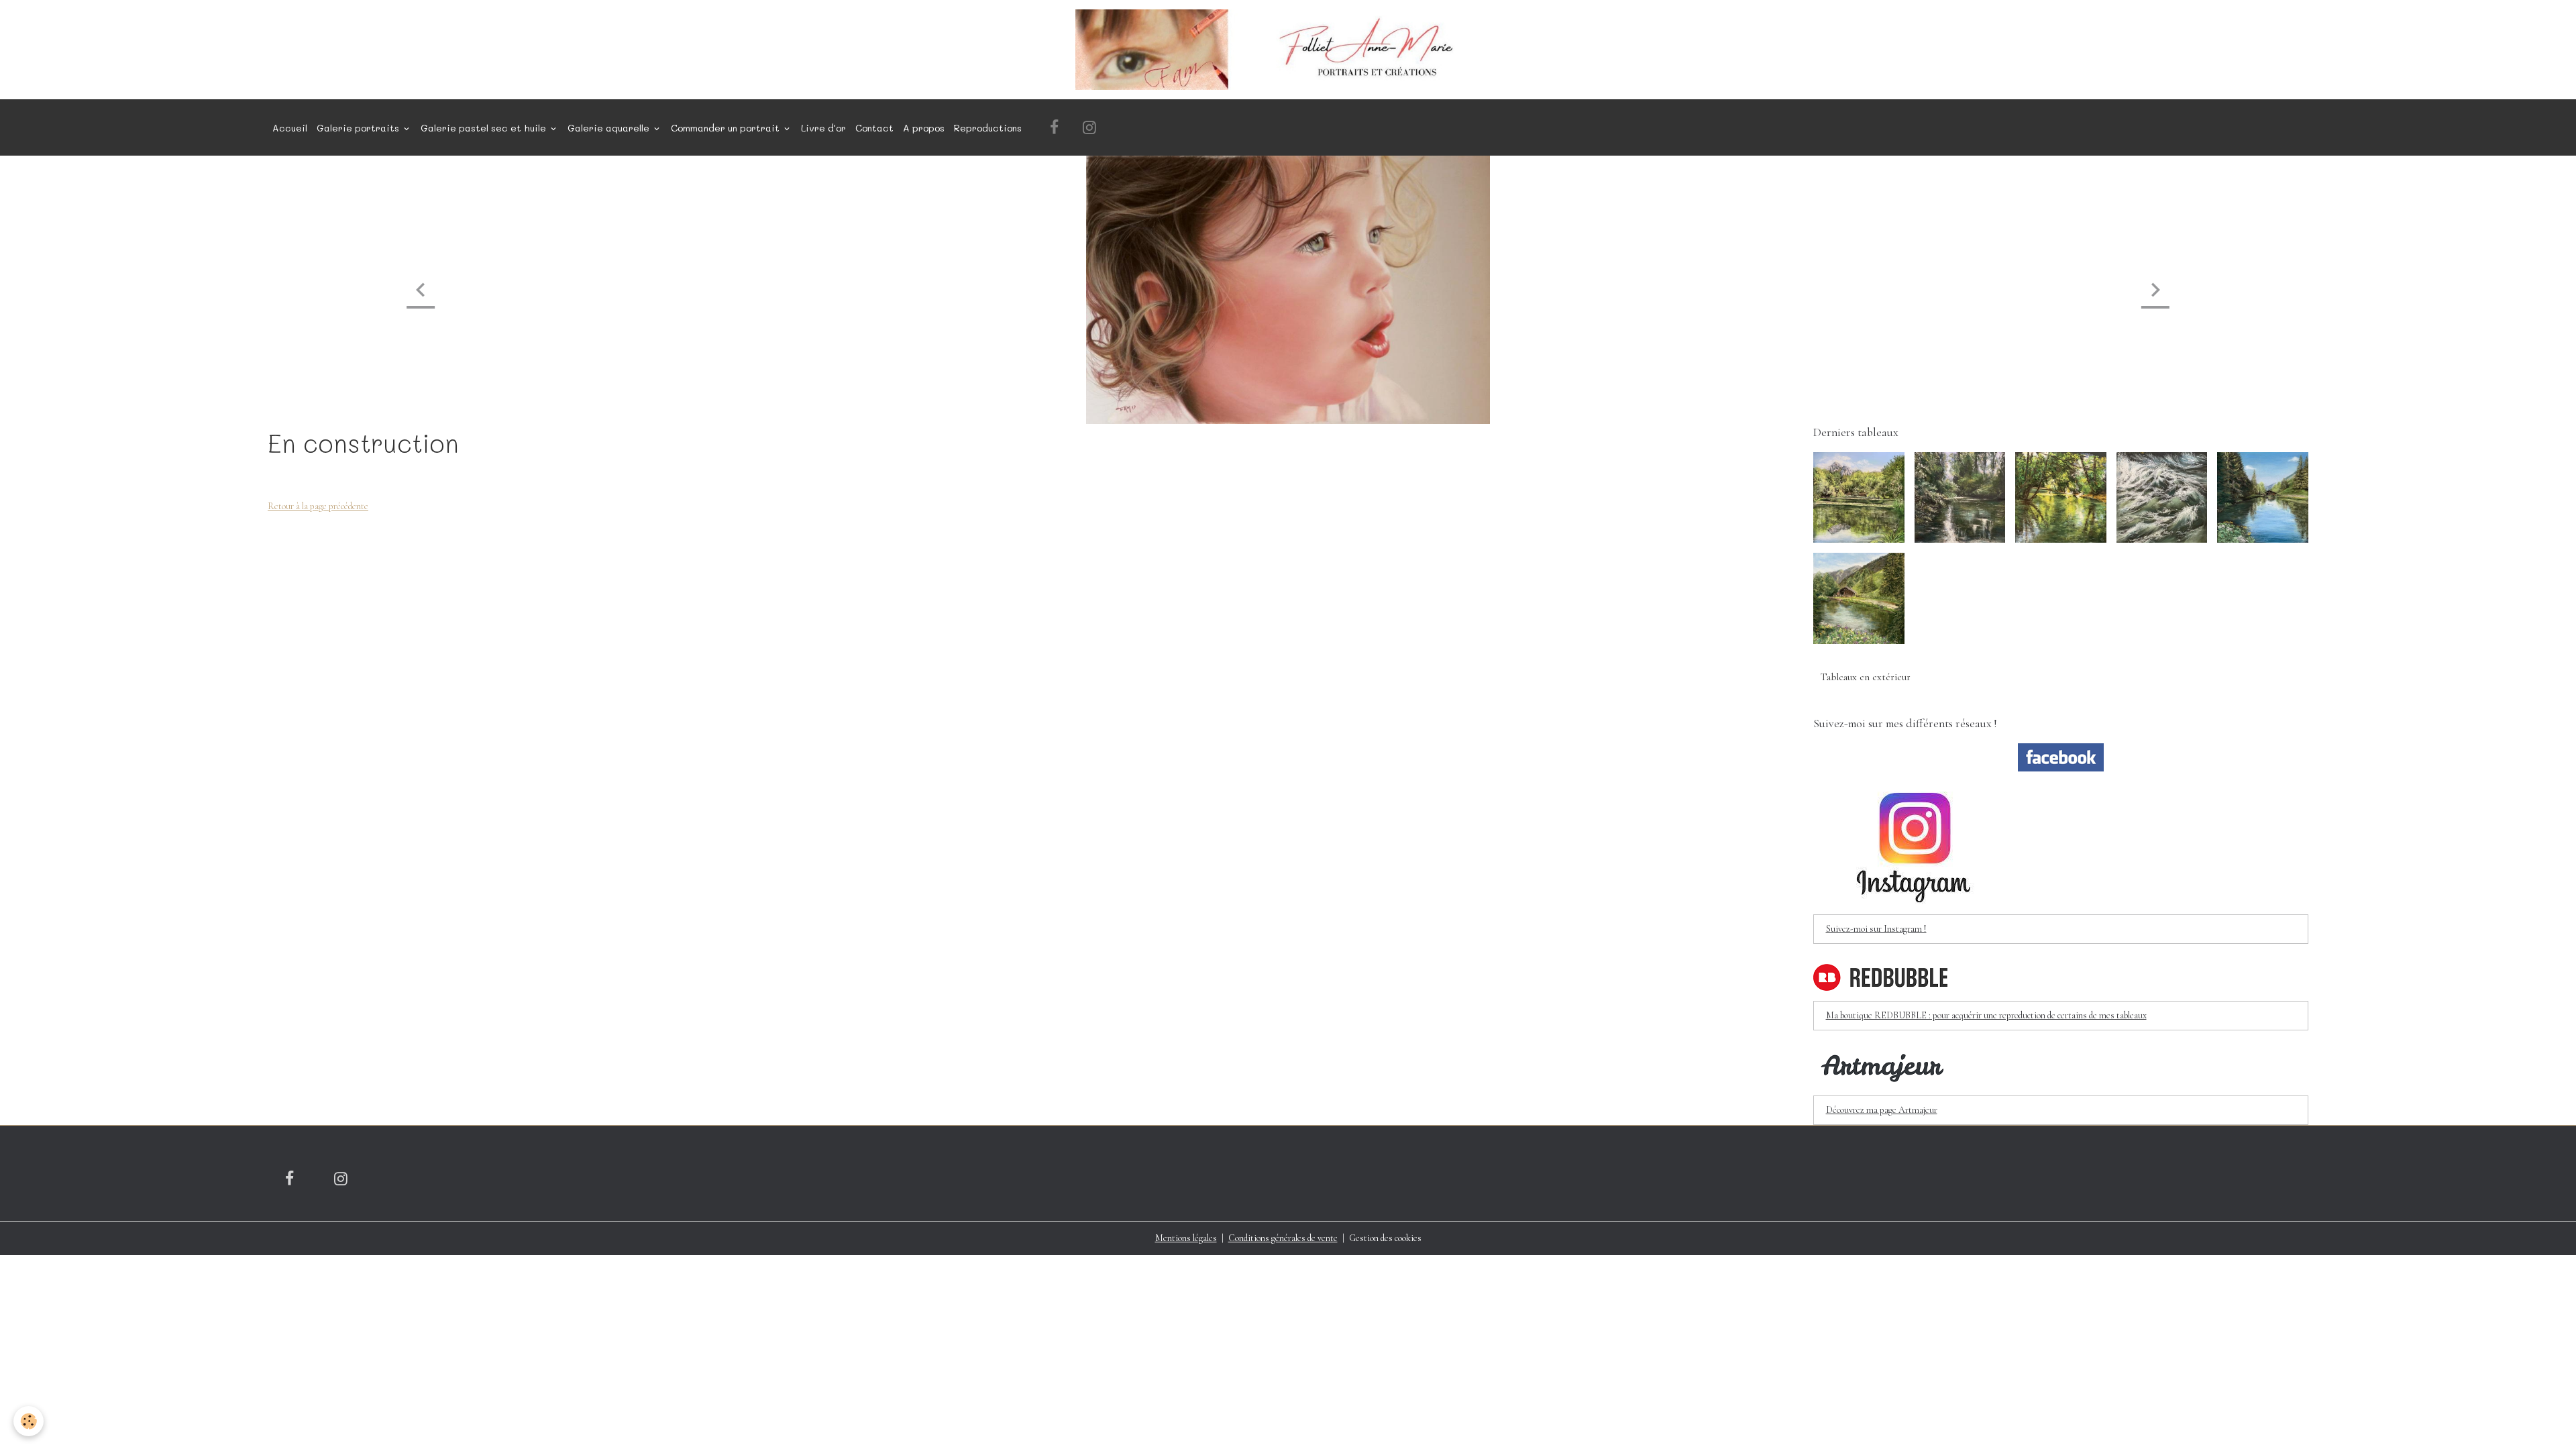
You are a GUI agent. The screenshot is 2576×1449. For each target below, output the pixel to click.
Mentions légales (1186, 1238)
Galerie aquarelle (610, 128)
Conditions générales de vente (1283, 1238)
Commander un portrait (727, 128)
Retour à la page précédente (318, 506)
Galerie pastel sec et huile (485, 128)
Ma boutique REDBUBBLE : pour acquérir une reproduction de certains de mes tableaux (1986, 1015)
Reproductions (988, 128)
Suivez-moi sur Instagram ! (1876, 929)
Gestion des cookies (1385, 1238)
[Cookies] (29, 1421)
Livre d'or (823, 128)
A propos (924, 128)
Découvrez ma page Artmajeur (1882, 1110)
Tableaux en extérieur (1866, 677)
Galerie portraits (359, 128)
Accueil (290, 128)
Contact (874, 128)
